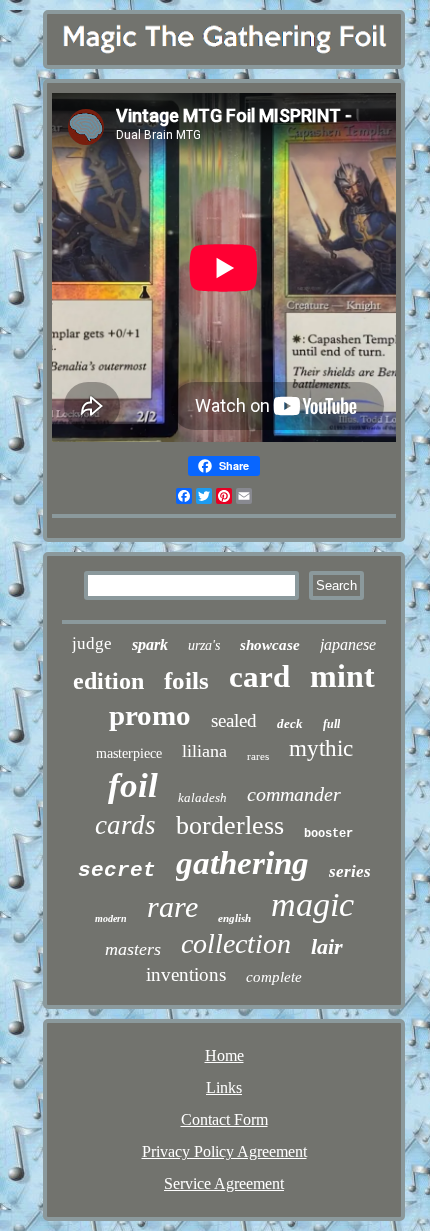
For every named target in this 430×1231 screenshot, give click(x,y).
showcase (270, 645)
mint (342, 676)
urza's (204, 645)
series (350, 871)
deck (290, 723)
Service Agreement (224, 1183)
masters (133, 949)
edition (108, 681)
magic (312, 904)
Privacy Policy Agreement (224, 1151)
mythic (321, 748)
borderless (230, 825)
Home (224, 1055)
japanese (348, 644)
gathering (242, 863)
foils (186, 680)
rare (172, 906)
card (259, 676)
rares (258, 756)
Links (224, 1087)
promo (150, 715)
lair (327, 946)
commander (294, 794)
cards (125, 825)
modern (111, 918)
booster (328, 834)
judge (92, 643)
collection (236, 943)
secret (117, 870)
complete (274, 977)
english (234, 918)
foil (133, 785)
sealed (234, 720)
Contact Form (224, 1119)
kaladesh (202, 797)
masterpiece (129, 753)
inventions (186, 974)
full (331, 724)
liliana (204, 751)
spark (150, 644)
